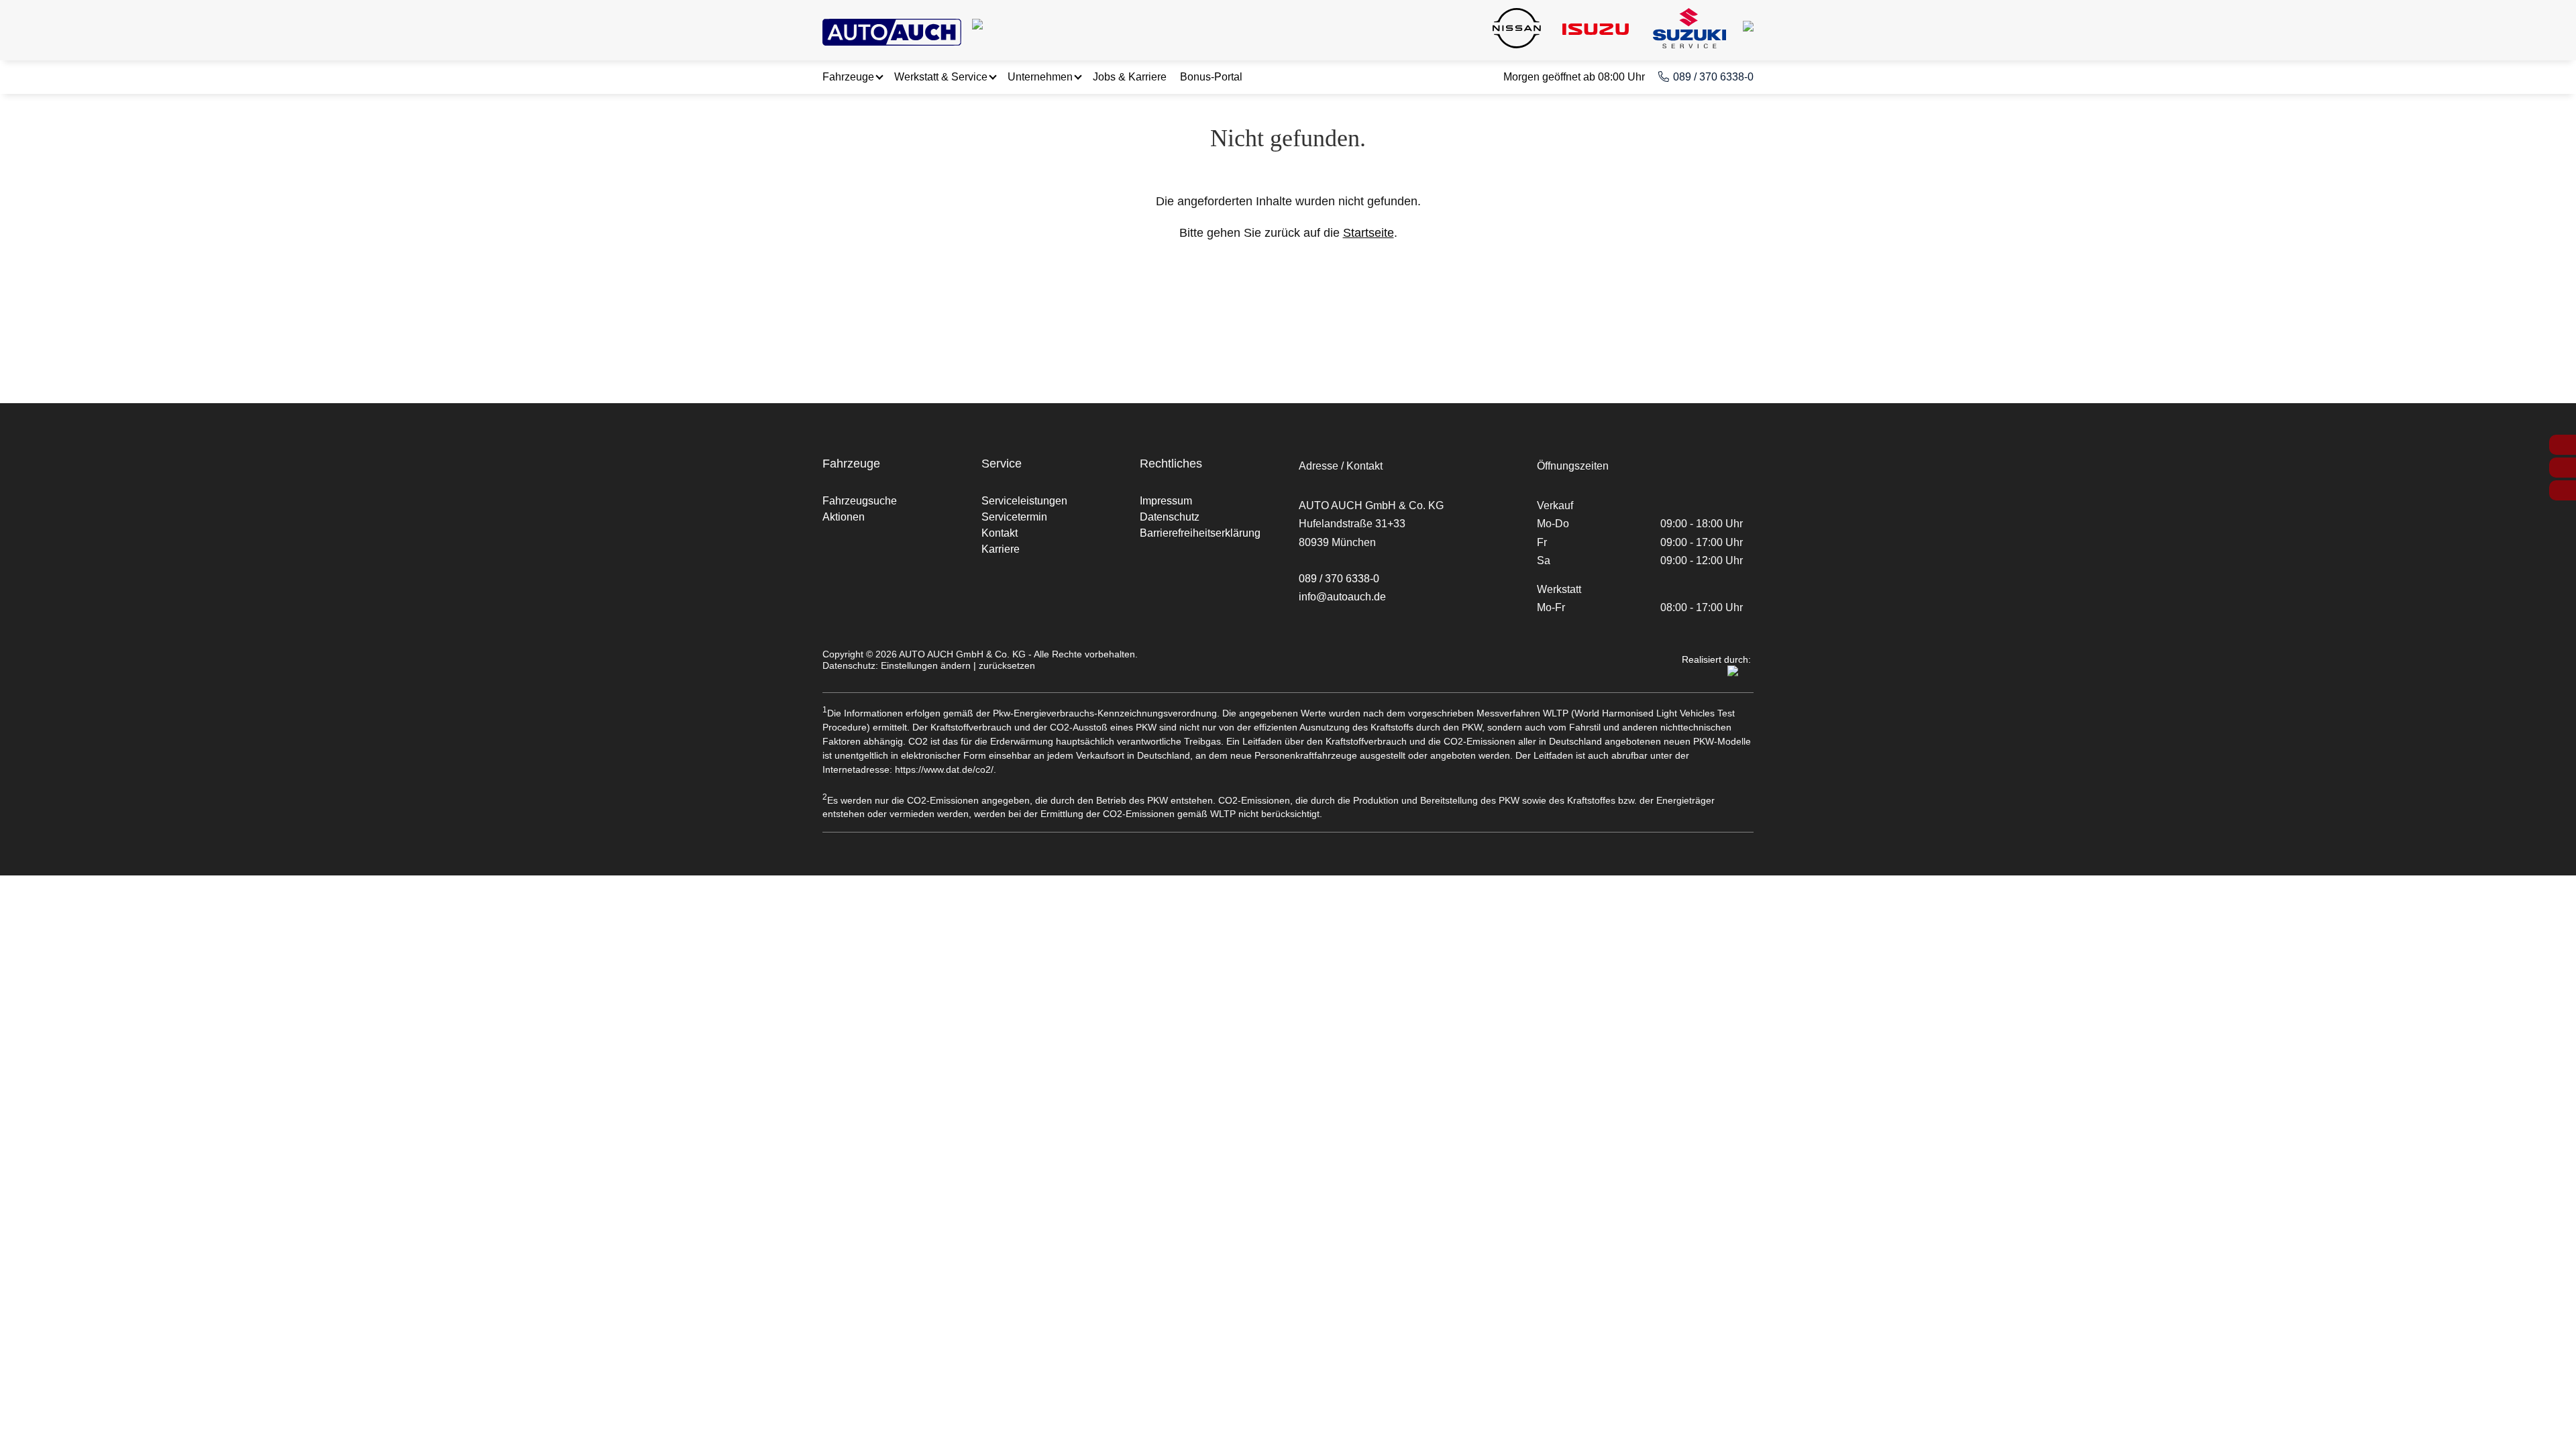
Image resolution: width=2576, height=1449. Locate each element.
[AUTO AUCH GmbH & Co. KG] (892, 30)
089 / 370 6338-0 (1713, 77)
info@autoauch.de (1342, 597)
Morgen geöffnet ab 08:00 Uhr (1574, 77)
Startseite (1368, 233)
